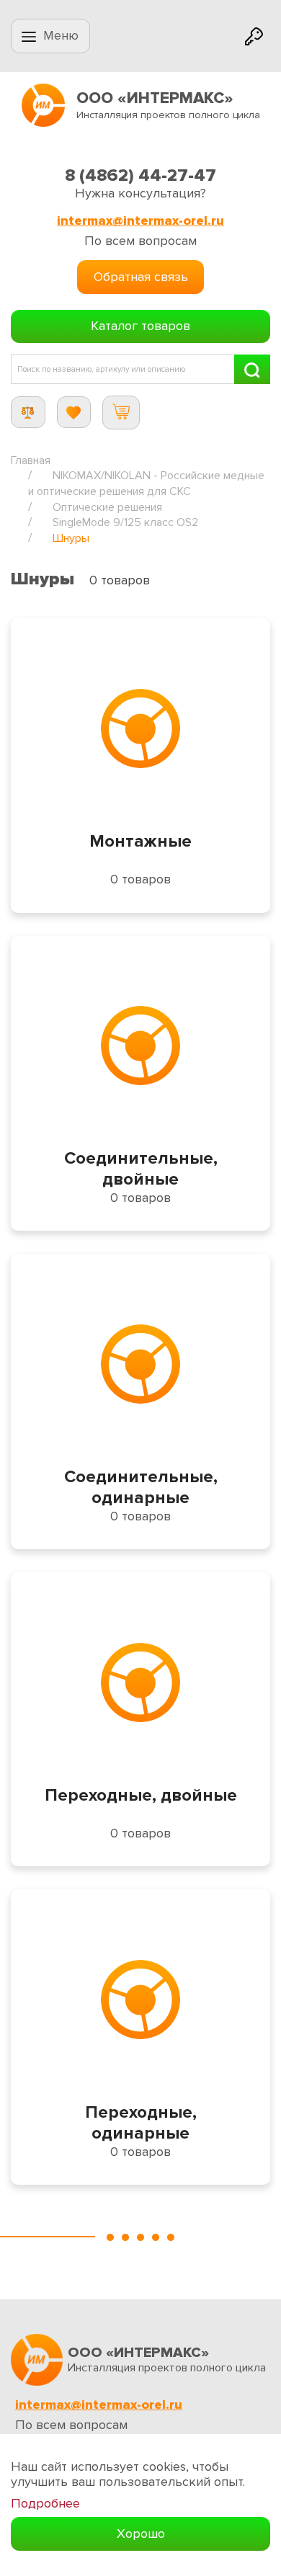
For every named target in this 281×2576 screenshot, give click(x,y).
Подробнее (45, 2504)
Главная (31, 460)
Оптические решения (107, 507)
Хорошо (141, 2533)
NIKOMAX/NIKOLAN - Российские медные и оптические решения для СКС (146, 483)
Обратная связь (141, 277)
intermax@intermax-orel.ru (140, 221)
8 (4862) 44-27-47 (140, 175)
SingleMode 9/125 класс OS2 (125, 522)
